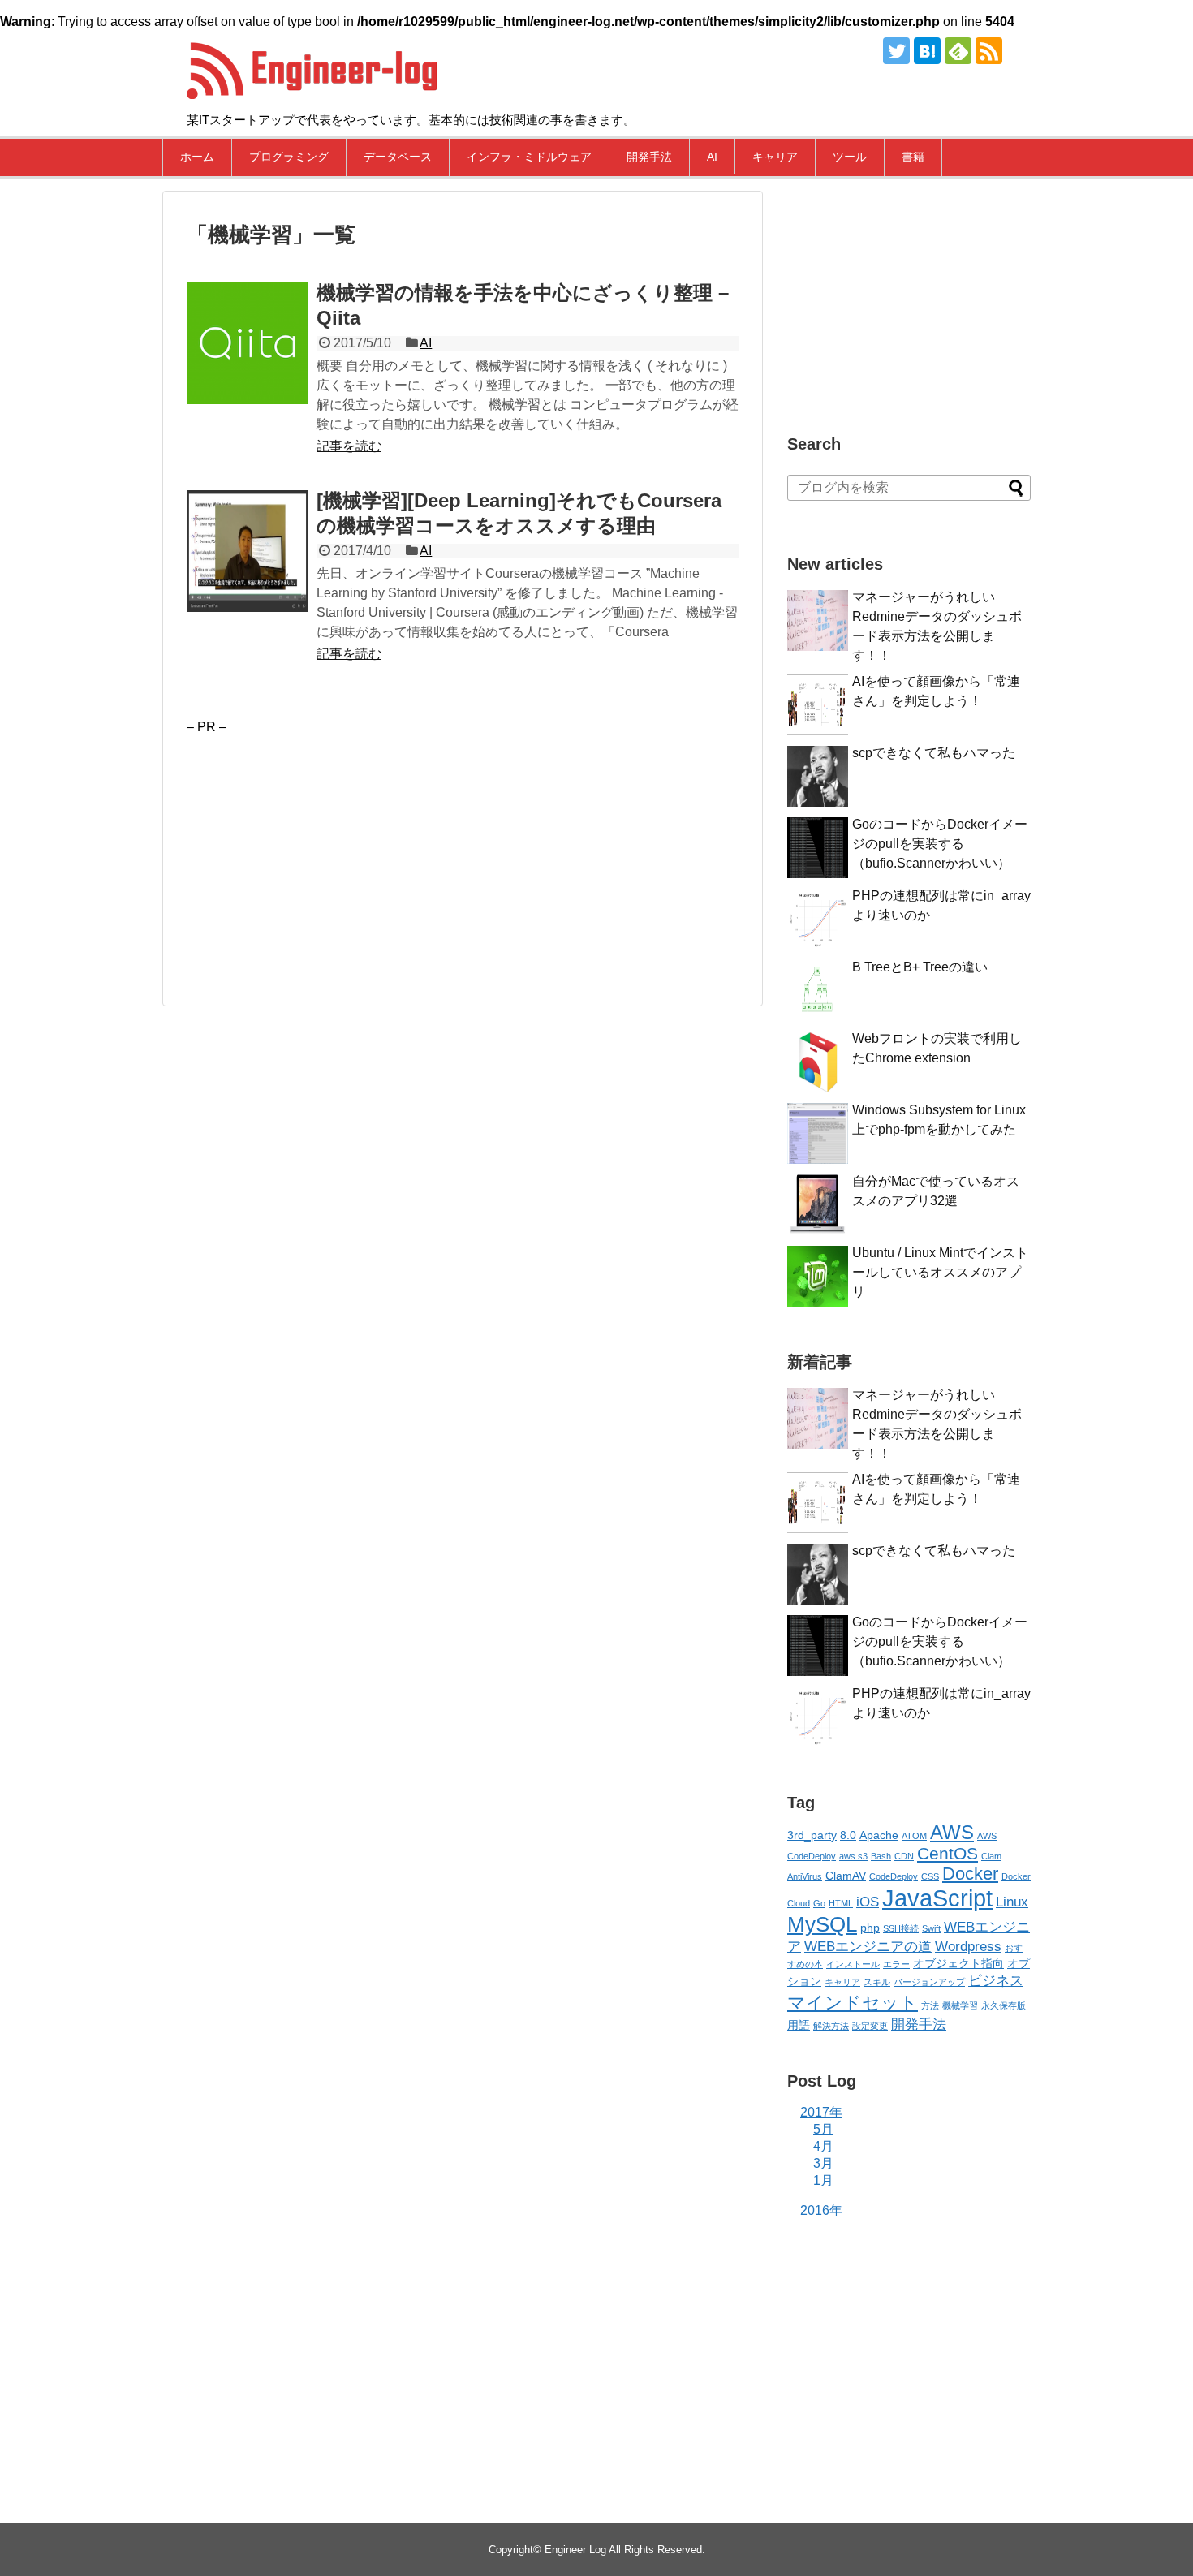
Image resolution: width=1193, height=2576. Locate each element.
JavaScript (937, 1898)
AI (712, 157)
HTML (841, 1903)
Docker (970, 1874)
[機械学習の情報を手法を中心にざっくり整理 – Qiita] (248, 343)
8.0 (848, 1835)
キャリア (775, 157)
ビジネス (996, 1981)
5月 (823, 2129)
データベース (398, 157)
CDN (904, 1856)
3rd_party (812, 1835)
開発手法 (649, 157)
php (870, 1928)
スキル (877, 1982)
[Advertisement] (323, 848)
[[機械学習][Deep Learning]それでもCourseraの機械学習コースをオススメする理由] (248, 551)
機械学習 (960, 2005)
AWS (952, 1832)
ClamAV (846, 1876)
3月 (823, 2163)
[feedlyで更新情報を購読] (958, 51)
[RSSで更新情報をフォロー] (989, 51)
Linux (1012, 1902)
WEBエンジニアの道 (868, 1947)
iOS (868, 1902)
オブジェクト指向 (958, 1963)
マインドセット (853, 2003)
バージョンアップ (929, 1982)
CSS (930, 1876)
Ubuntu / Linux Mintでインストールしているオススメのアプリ (940, 1272)
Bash (881, 1856)
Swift (931, 1928)
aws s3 (853, 1856)
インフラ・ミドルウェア (529, 157)
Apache (879, 1835)
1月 (823, 2180)
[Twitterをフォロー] (896, 51)
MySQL (822, 1924)
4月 (823, 2146)
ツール (850, 157)
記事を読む (349, 446)
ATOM (914, 1836)
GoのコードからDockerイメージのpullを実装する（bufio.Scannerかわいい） (940, 844)
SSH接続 (901, 1928)
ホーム (197, 157)
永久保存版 (1003, 2005)
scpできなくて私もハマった (934, 753)
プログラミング (289, 157)
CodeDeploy (894, 1876)
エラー (896, 1964)
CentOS (948, 1853)
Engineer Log (575, 2550)
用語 (799, 2025)
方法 (930, 2005)
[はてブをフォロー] (927, 51)
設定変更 (870, 2026)
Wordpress (968, 1947)
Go (819, 1903)
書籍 (913, 157)
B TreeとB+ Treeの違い (920, 967)
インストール (853, 1964)
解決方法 (831, 2026)
